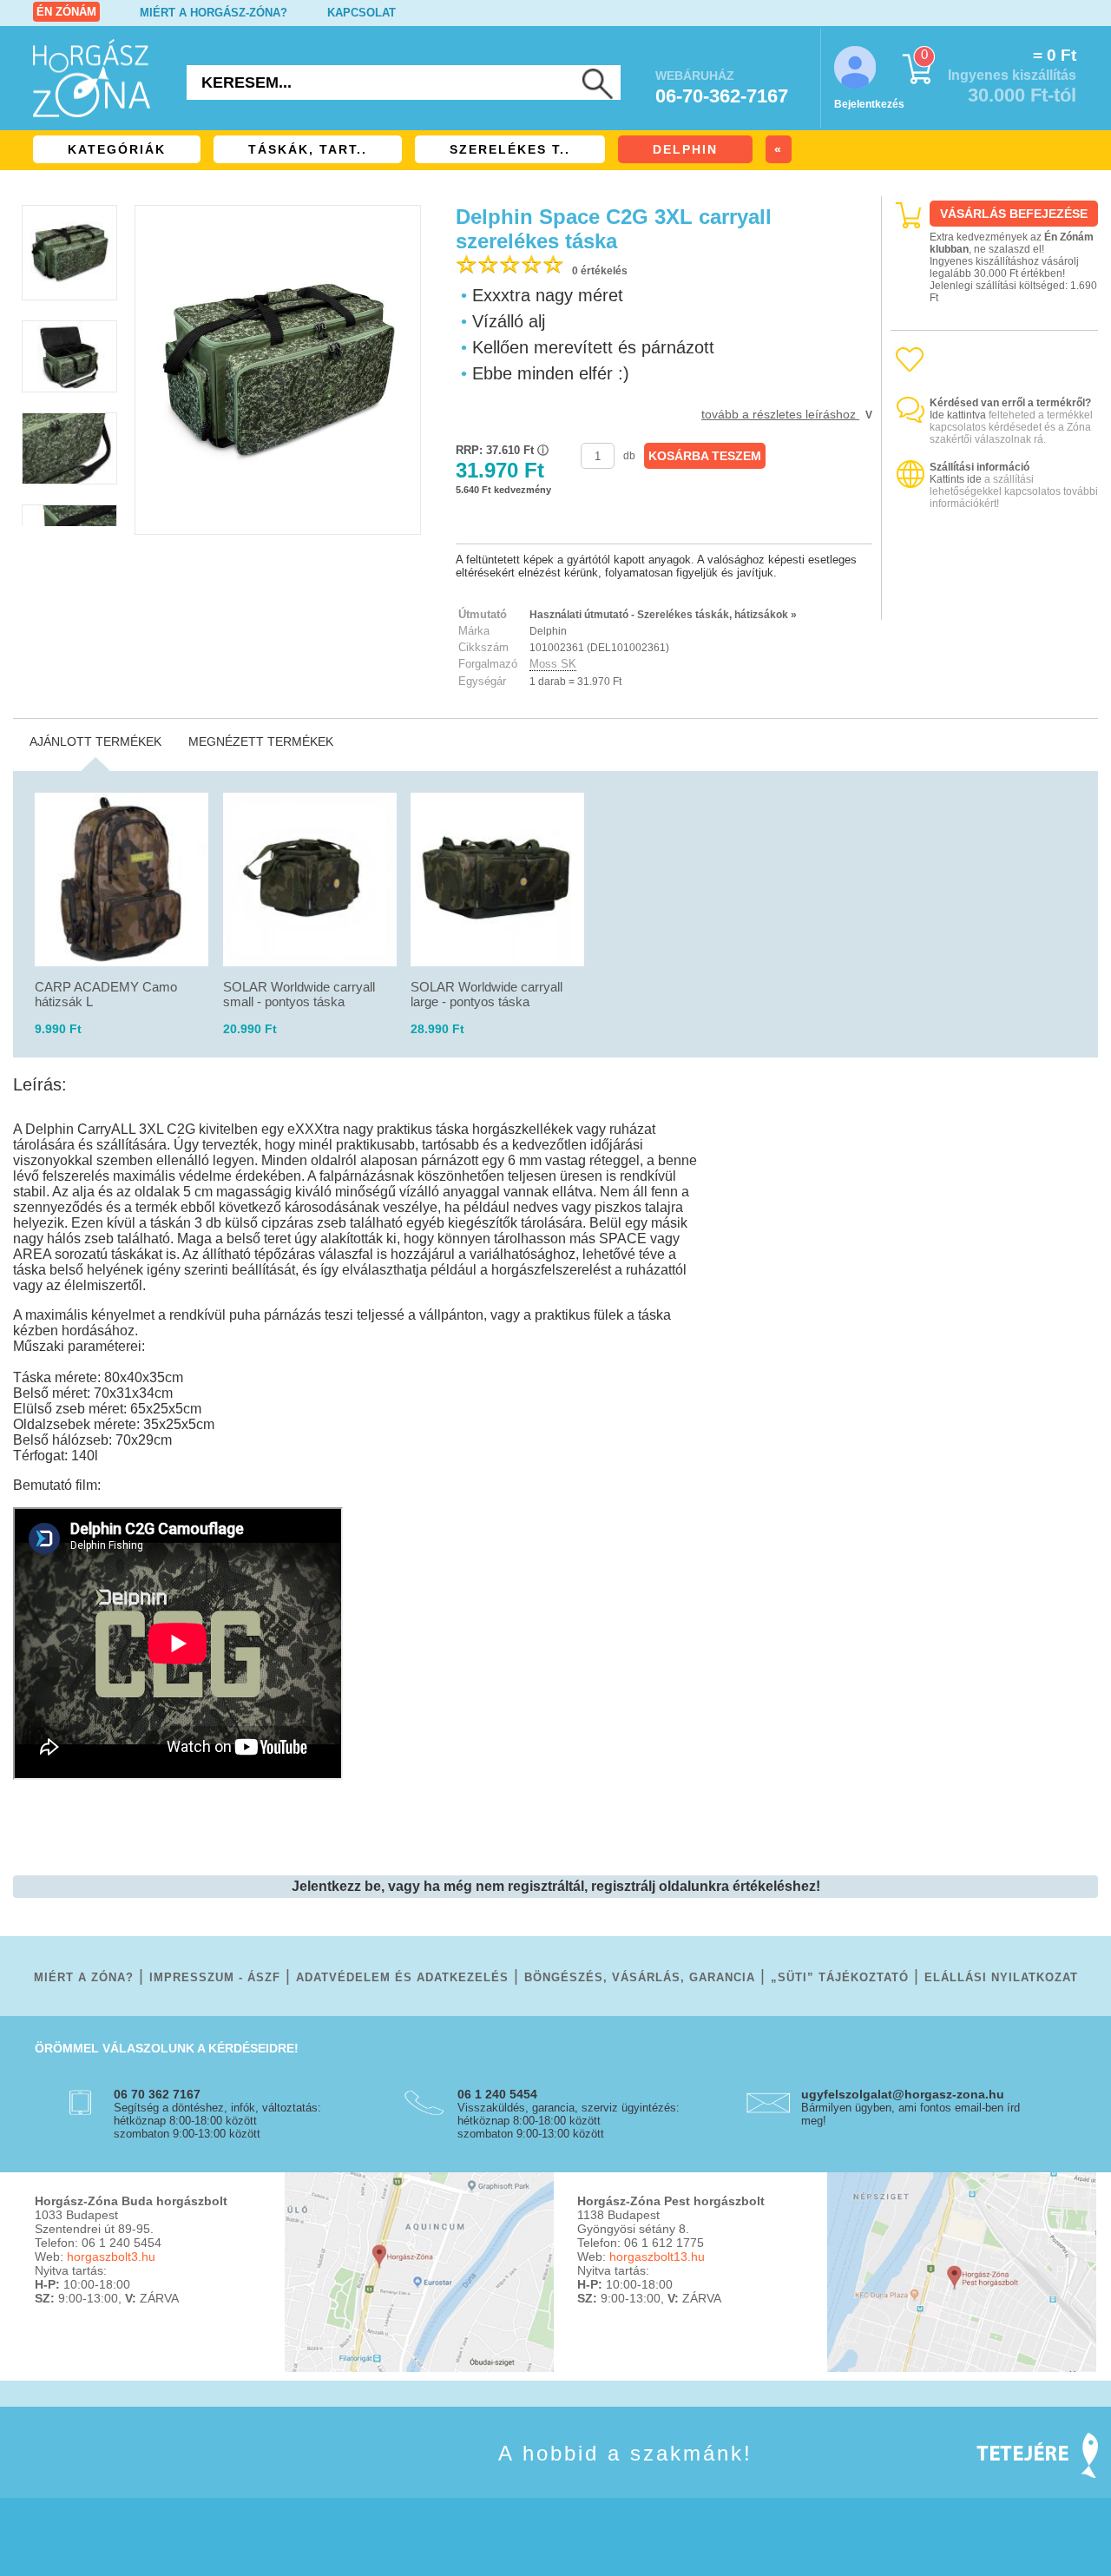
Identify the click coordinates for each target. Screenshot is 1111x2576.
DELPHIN (685, 149)
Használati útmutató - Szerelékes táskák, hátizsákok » (663, 615)
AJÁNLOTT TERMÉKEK (95, 741)
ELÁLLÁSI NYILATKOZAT (1001, 1977)
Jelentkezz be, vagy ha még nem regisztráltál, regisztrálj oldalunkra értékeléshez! (556, 1886)
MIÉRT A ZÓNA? (84, 1977)
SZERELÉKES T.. (510, 149)
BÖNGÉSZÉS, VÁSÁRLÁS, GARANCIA (640, 1977)
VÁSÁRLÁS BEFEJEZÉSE (1014, 214)
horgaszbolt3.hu (111, 2256)
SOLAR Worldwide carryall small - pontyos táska (299, 994)
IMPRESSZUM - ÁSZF (215, 1977)
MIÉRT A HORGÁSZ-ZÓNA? (214, 13)
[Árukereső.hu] (995, 605)
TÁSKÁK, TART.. (308, 149)
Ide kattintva (958, 415)
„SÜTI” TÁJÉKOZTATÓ (840, 1977)
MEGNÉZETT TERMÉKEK (261, 741)
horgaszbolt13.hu (657, 2256)
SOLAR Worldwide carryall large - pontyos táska (486, 994)
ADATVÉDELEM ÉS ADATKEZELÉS (402, 1977)
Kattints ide (956, 479)
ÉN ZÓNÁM (66, 12)
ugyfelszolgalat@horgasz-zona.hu (903, 2094)
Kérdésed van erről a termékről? (1010, 403)
